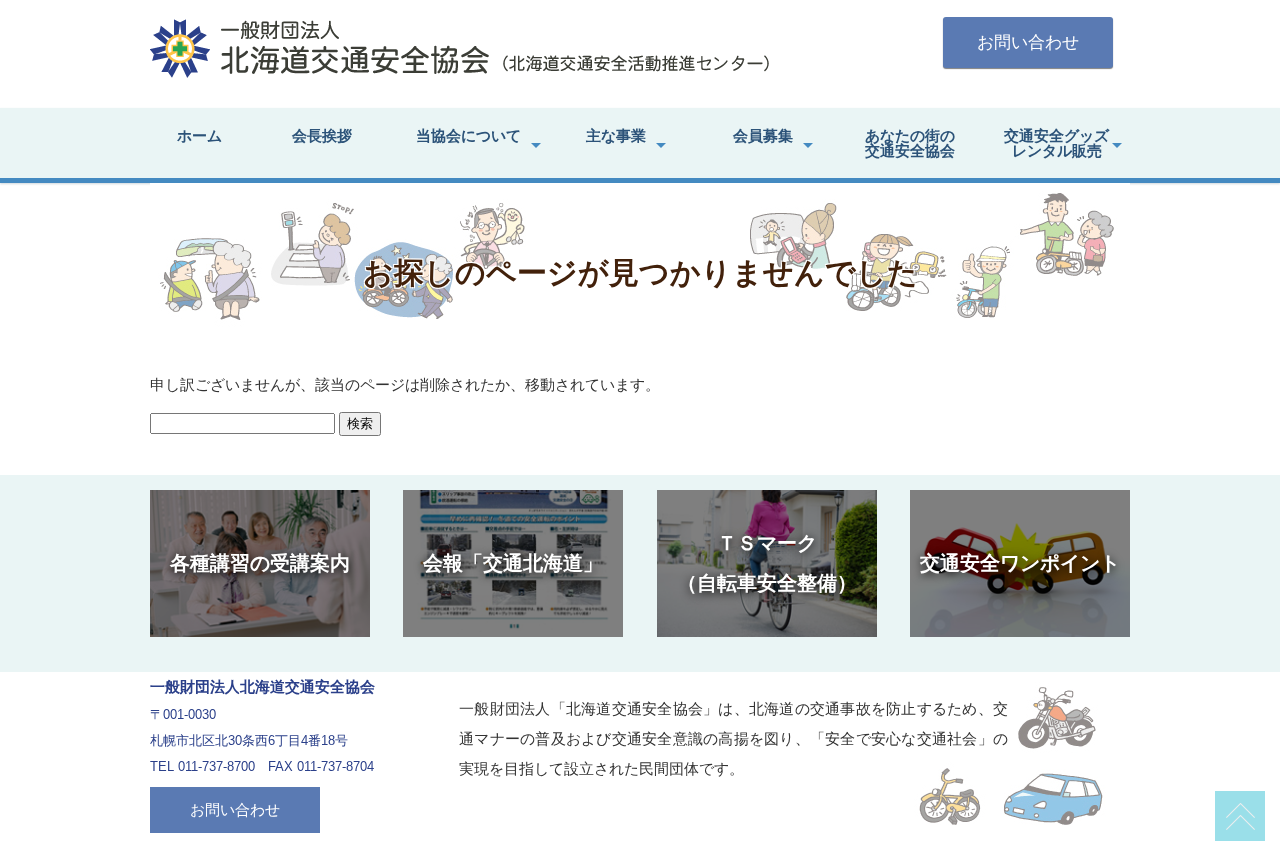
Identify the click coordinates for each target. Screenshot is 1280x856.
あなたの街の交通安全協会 (910, 143)
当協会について (468, 135)
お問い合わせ (1028, 42)
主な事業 (616, 135)
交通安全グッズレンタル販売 (1056, 143)
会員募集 (763, 135)
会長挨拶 (322, 135)
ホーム (199, 135)
